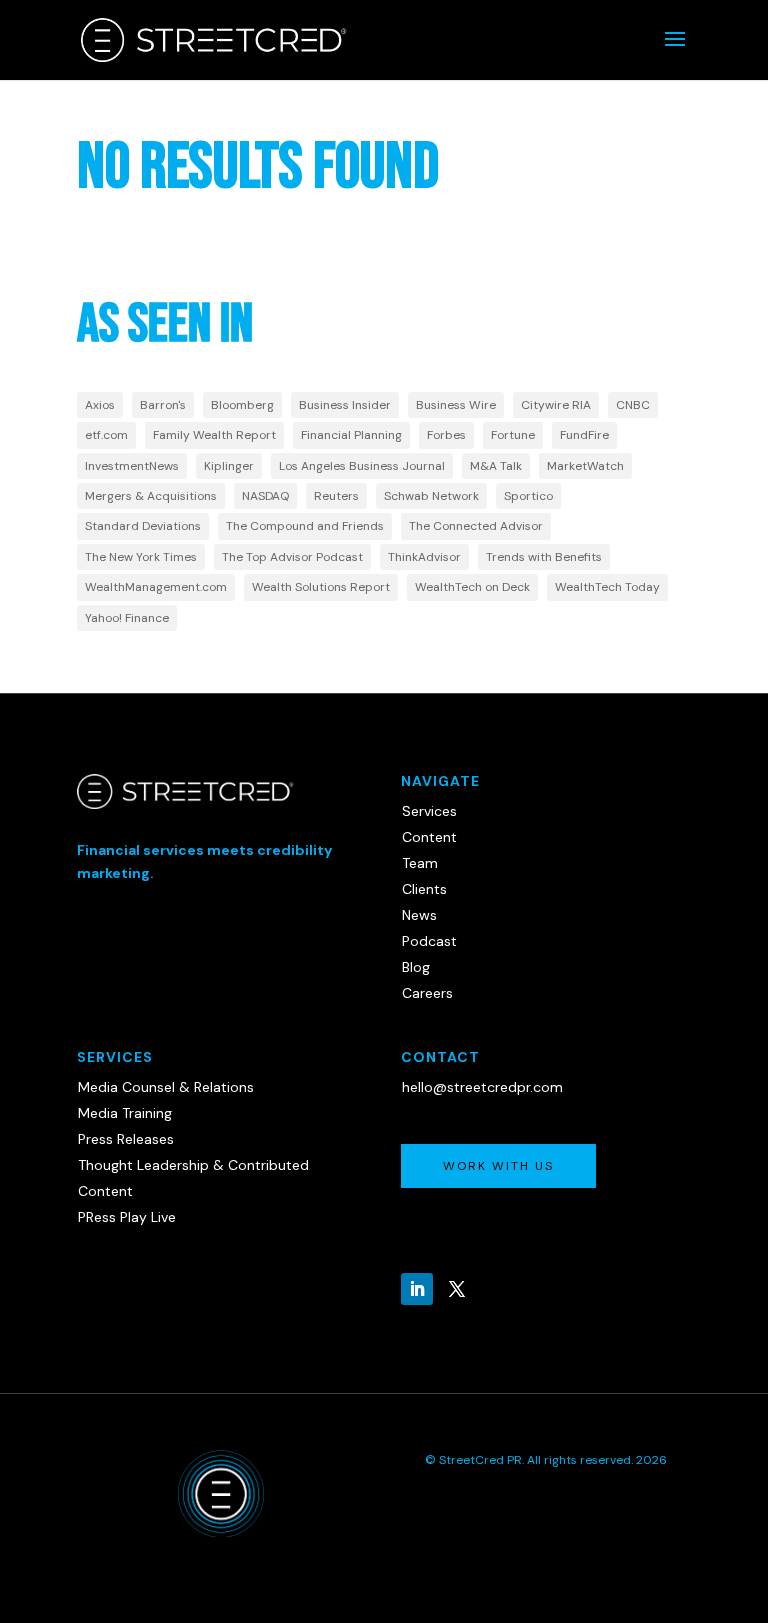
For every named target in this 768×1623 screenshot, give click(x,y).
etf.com (106, 435)
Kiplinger (229, 466)
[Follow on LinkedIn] (417, 1289)
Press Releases (126, 1139)
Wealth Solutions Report (321, 587)
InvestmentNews (132, 466)
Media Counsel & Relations (166, 1087)
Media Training (125, 1113)
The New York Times (141, 557)
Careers (427, 993)
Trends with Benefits (544, 557)
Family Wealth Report (214, 435)
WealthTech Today (607, 587)
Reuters (336, 496)
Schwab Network (431, 496)
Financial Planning (351, 435)
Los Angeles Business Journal (362, 466)
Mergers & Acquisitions (151, 496)
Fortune (513, 435)
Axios (100, 405)
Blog (416, 967)
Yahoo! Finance (127, 618)
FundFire (584, 435)
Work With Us (498, 1166)
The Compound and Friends (305, 526)
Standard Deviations (143, 526)
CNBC (633, 405)
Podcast (429, 941)
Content (429, 837)
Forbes (446, 435)
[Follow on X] (457, 1289)
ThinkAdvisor (424, 557)
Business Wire (456, 405)
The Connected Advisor (476, 526)
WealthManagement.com (156, 587)
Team (420, 863)
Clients (424, 889)
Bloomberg (242, 405)
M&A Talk (496, 466)
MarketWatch (585, 466)
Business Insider (345, 405)
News (419, 915)
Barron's (163, 405)
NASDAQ (265, 496)
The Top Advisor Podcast (292, 557)
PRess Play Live (127, 1217)
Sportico (528, 496)
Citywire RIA (556, 405)
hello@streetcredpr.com (482, 1087)
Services (429, 811)
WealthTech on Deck (472, 587)
